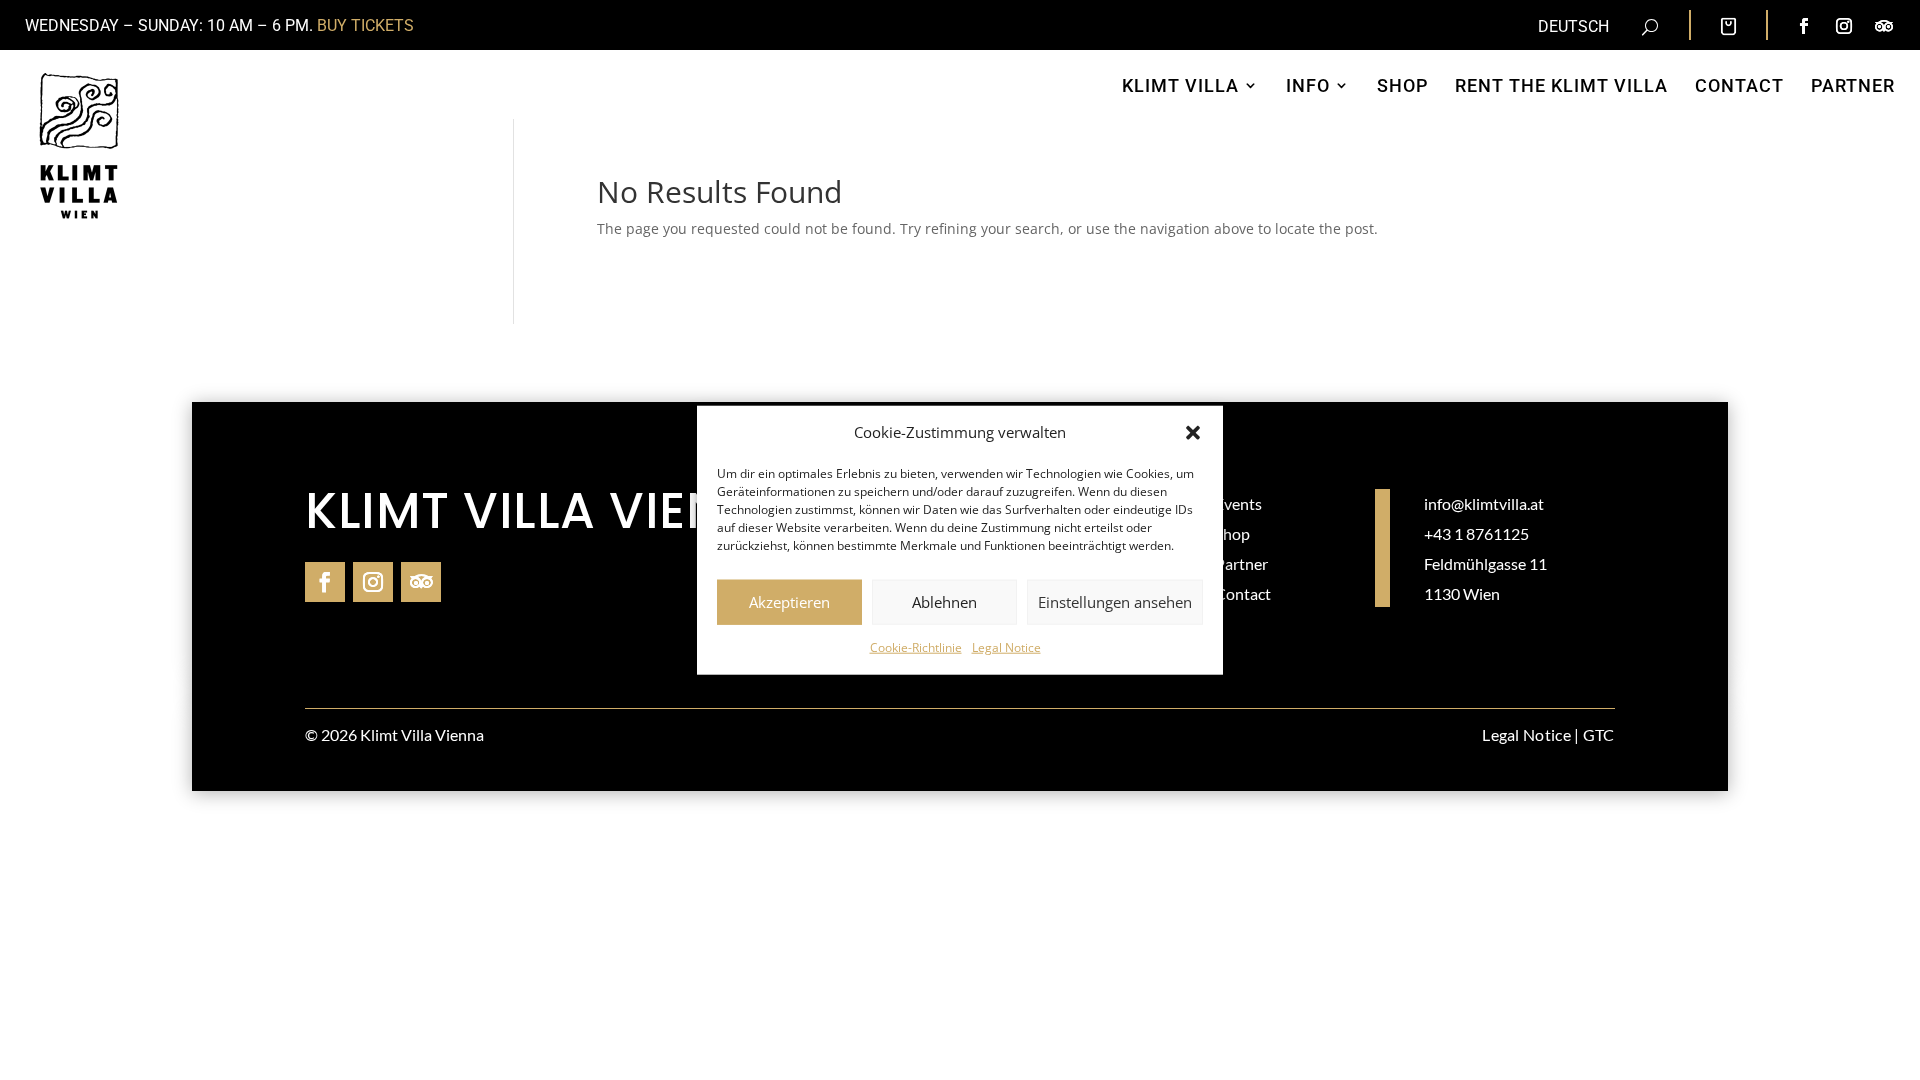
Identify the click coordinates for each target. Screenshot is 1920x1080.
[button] (1193, 433)
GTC (1599, 734)
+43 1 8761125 (1476, 533)
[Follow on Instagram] (1844, 26)
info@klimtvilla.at (1484, 503)
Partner (1241, 563)
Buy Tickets (365, 25)
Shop (1232, 533)
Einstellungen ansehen (1115, 602)
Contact (1243, 593)
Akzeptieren (789, 602)
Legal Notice (1006, 647)
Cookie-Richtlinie (916, 647)
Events (1238, 503)
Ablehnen (944, 602)
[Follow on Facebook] (1804, 26)
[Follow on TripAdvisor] (1884, 26)
